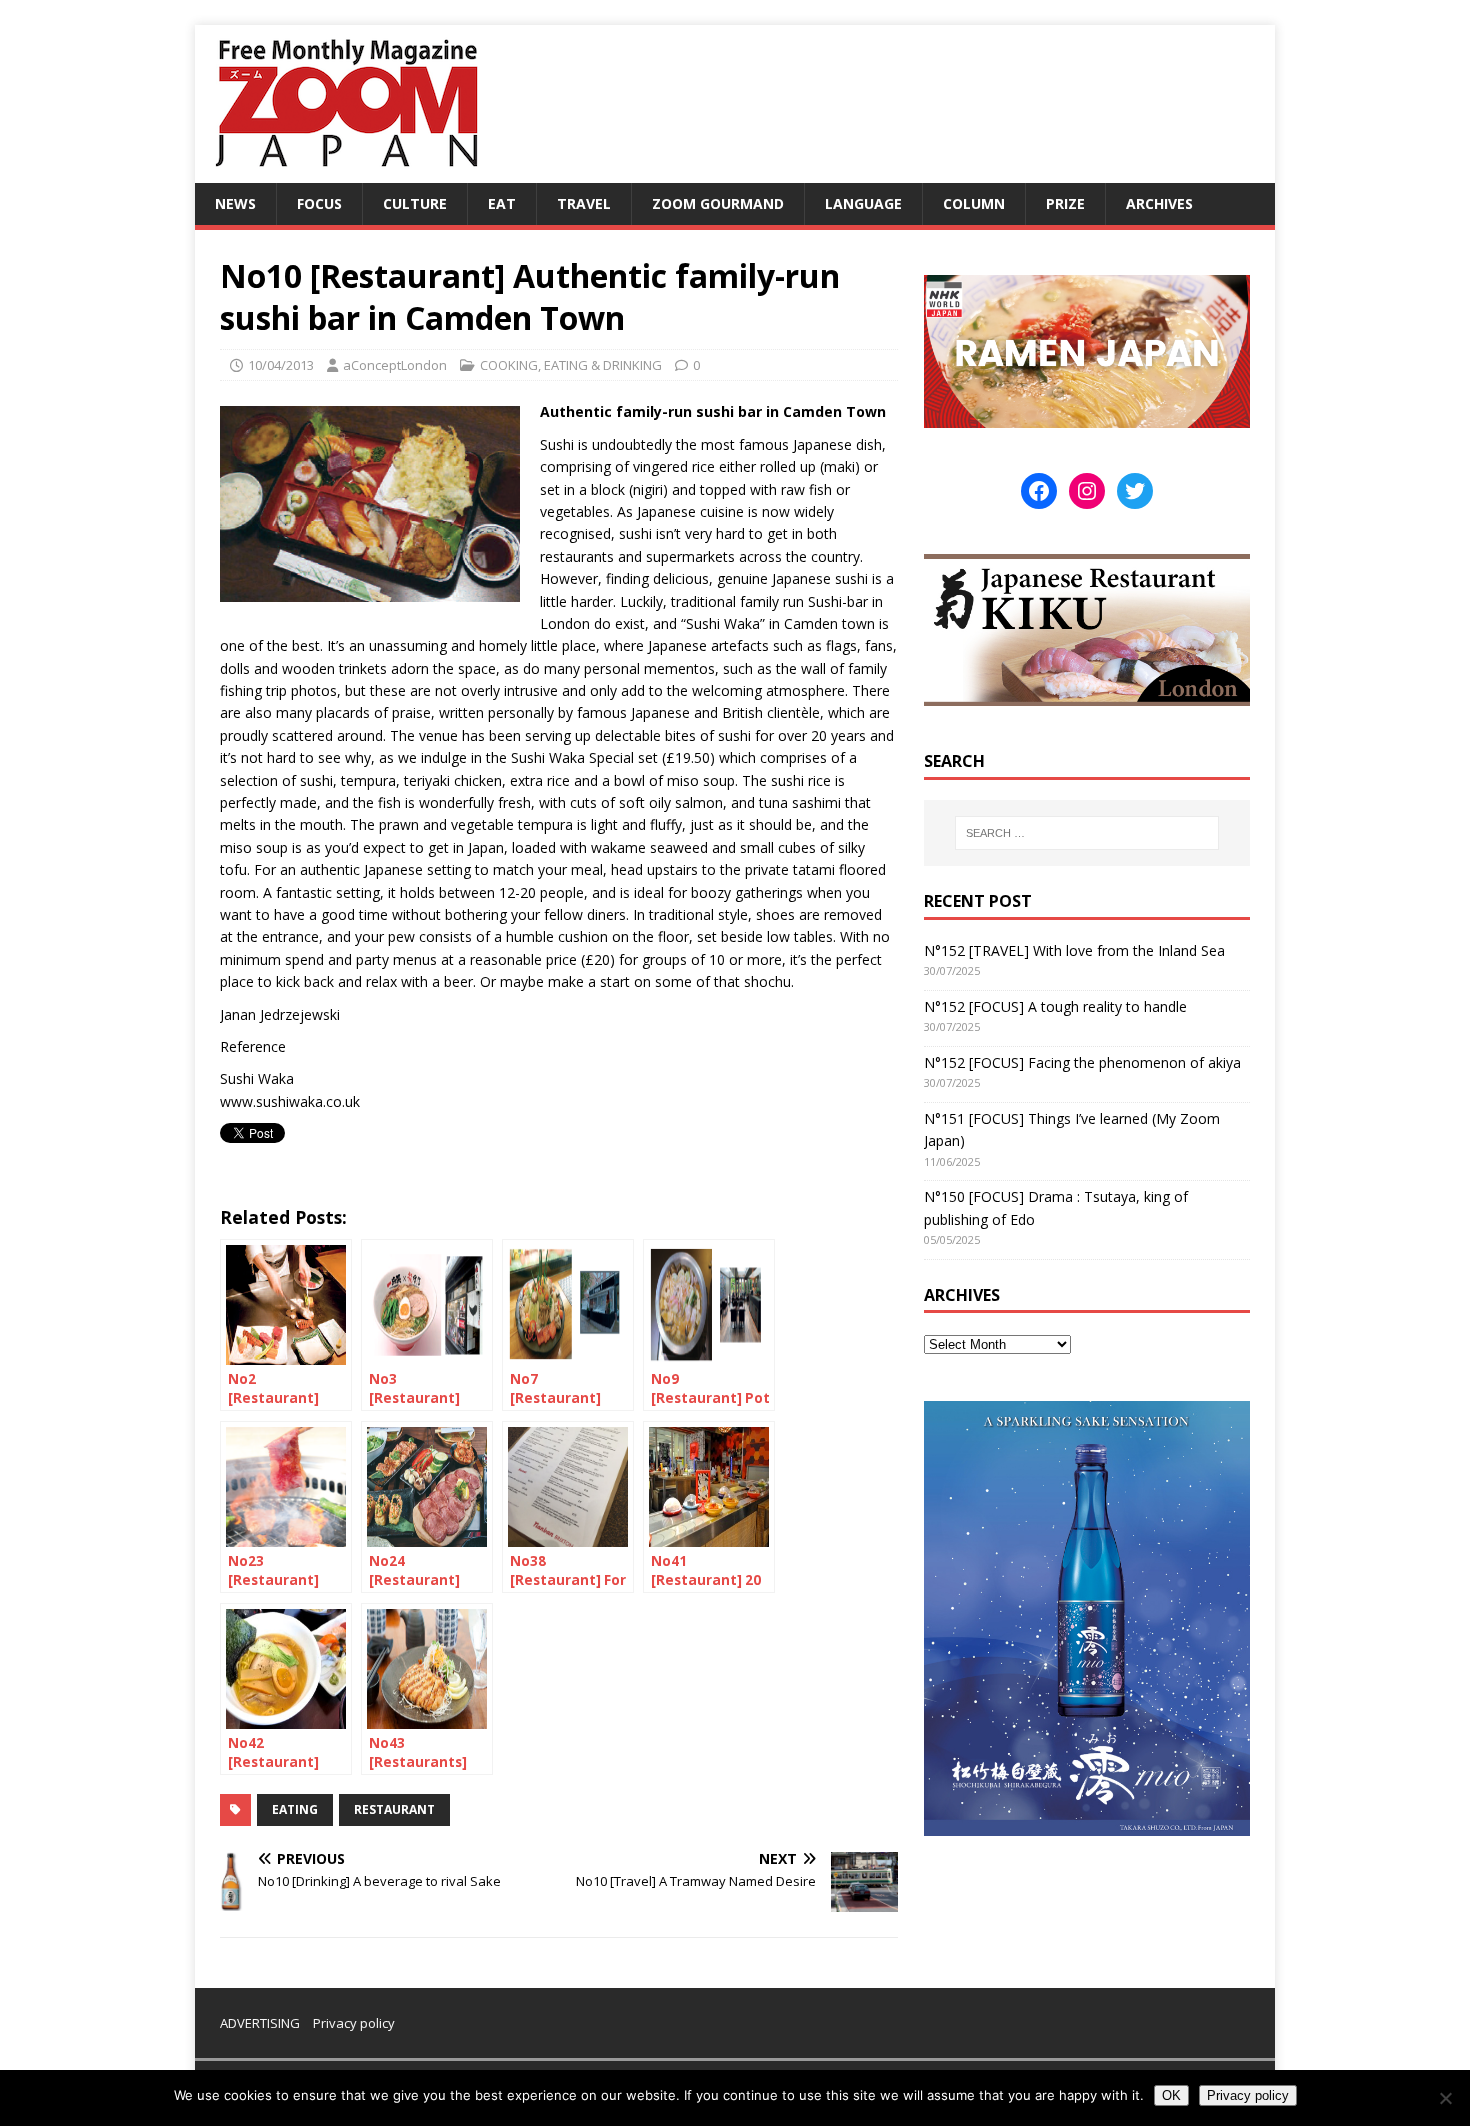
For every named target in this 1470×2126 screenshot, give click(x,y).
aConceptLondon (395, 365)
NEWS (235, 203)
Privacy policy (354, 2023)
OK (1171, 2095)
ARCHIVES (1159, 203)
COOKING (509, 365)
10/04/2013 (281, 365)
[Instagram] (1087, 491)
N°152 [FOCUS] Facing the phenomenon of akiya (1082, 1062)
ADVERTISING (260, 2023)
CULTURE (415, 203)
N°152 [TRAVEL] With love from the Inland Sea (1074, 950)
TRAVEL (584, 203)
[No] (1445, 2098)
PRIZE (1065, 203)
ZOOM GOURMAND (718, 203)
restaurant (394, 1809)
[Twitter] (1135, 491)
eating (295, 1809)
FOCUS (319, 203)
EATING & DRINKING (603, 365)
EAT (502, 203)
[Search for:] (1087, 833)
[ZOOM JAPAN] (345, 171)
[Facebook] (1039, 491)
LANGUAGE (863, 203)
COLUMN (974, 203)
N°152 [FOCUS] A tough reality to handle (1055, 1006)
